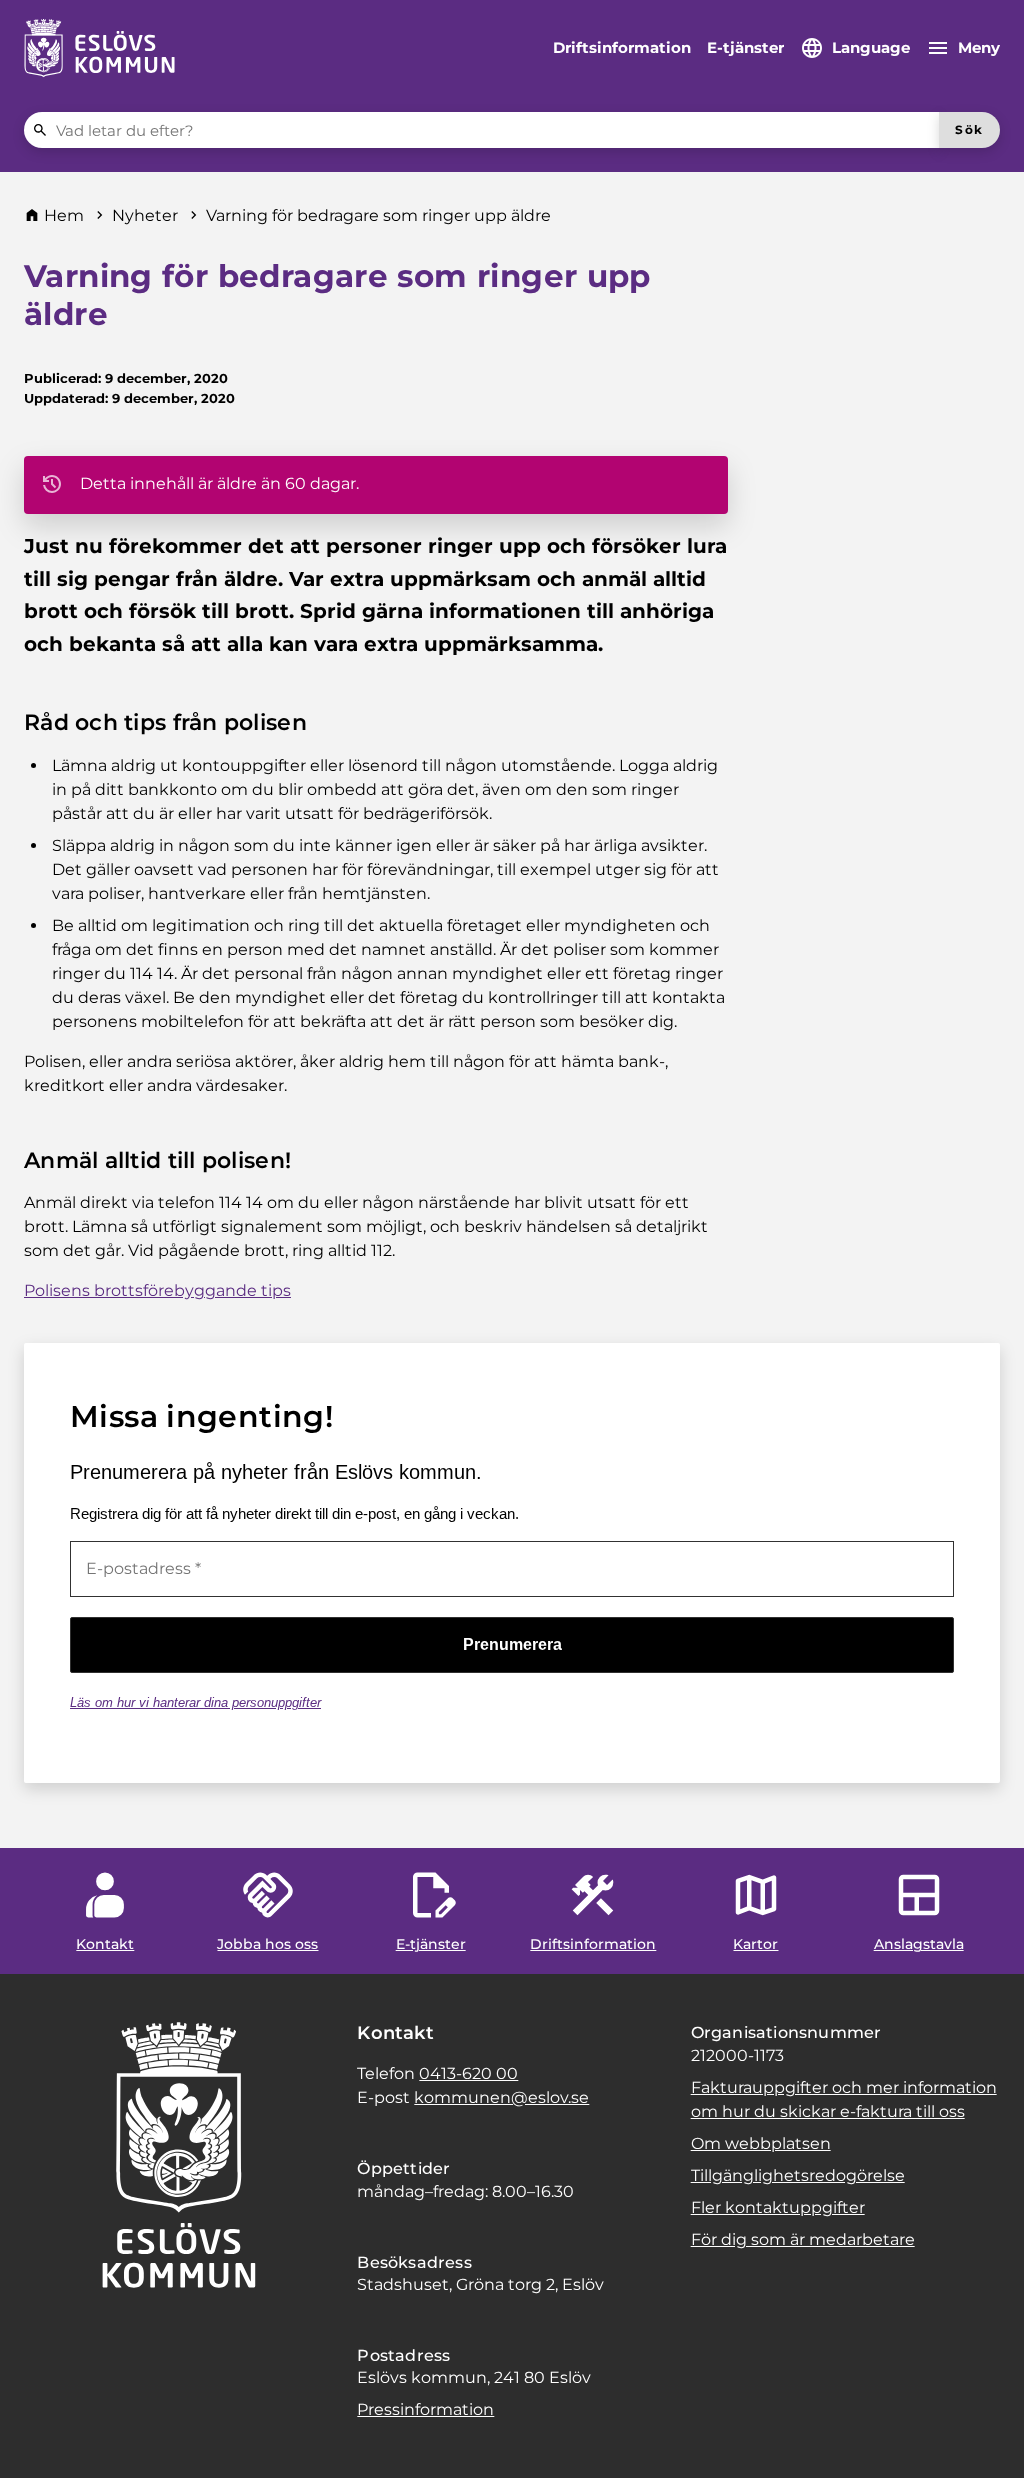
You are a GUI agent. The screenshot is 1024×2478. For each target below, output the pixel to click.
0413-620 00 (468, 2073)
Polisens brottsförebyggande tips (157, 1290)
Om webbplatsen (761, 2143)
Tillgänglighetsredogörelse (798, 2175)
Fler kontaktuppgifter (778, 2207)
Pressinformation (425, 2409)
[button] (40, 2438)
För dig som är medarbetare (803, 2239)
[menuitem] (622, 48)
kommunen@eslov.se (501, 2097)
